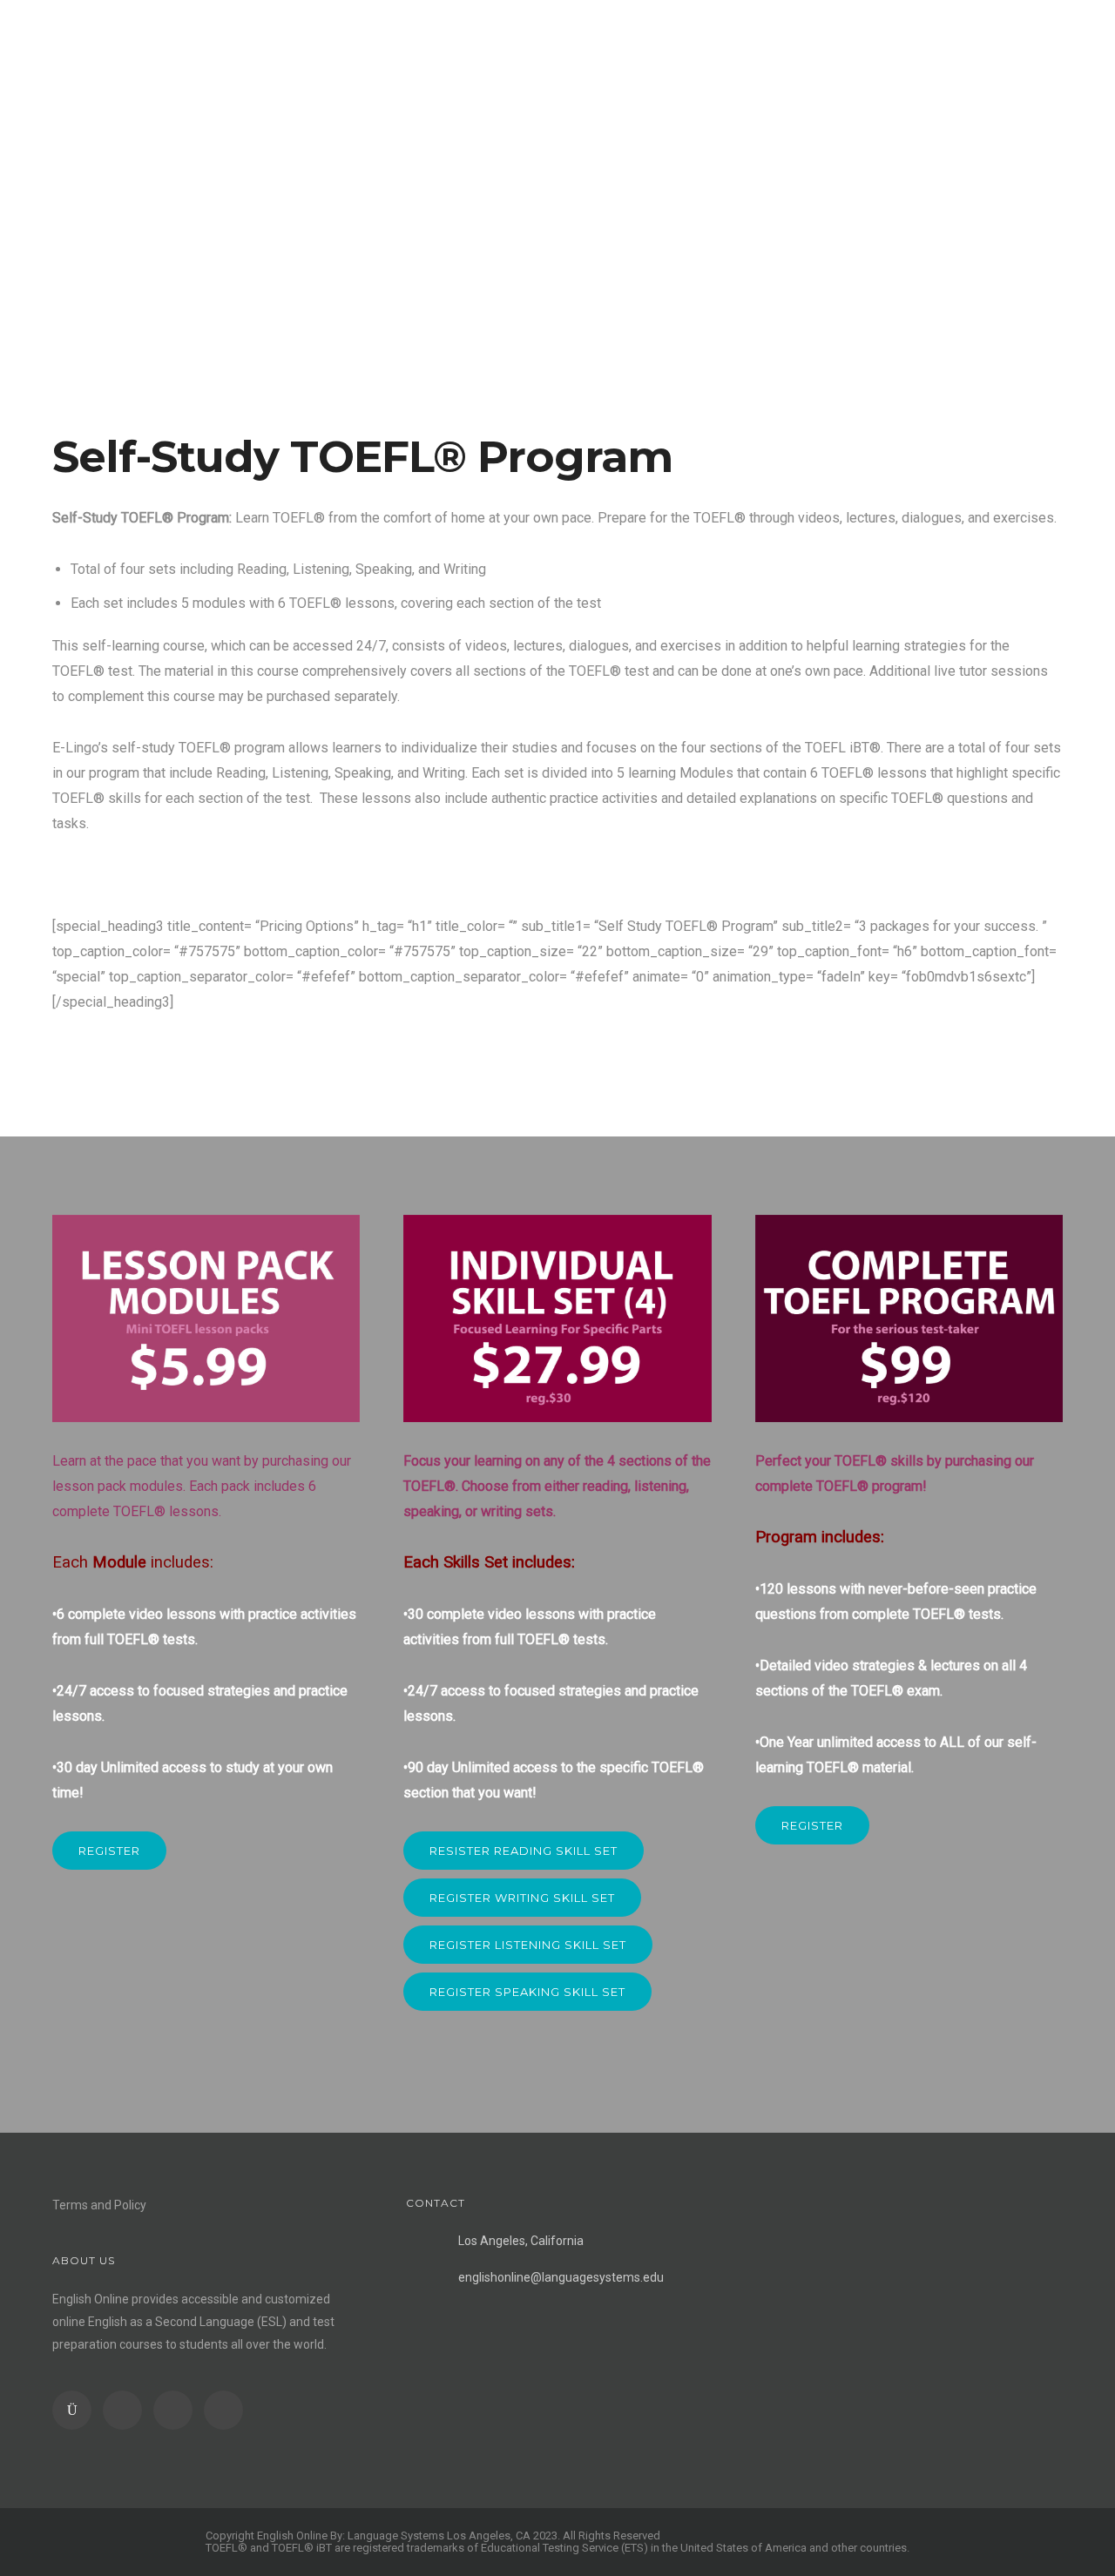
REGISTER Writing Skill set (522, 1898)
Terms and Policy (99, 2205)
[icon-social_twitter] (223, 2410)
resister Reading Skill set (524, 1851)
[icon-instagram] (76, 2410)
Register (109, 1851)
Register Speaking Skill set (527, 1992)
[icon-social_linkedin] (177, 2410)
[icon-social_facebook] (127, 2410)
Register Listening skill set (528, 1945)
